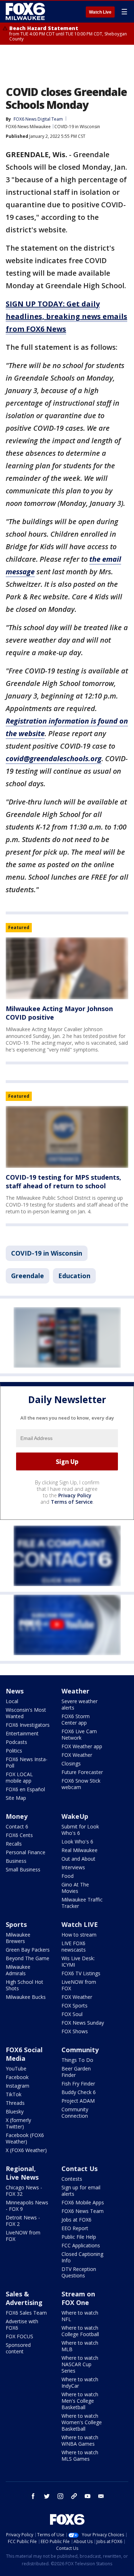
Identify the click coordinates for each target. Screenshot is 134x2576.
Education (74, 1276)
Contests (72, 2179)
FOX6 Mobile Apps (83, 2202)
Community (80, 2050)
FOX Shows (75, 2031)
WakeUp (75, 1816)
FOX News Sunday (83, 2023)
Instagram (18, 2086)
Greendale (28, 1276)
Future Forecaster (82, 1772)
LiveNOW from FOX (79, 1985)
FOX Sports (75, 2005)
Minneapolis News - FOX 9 (27, 2206)
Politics (14, 1751)
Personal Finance (26, 1852)
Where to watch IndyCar (80, 2382)
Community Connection (75, 2113)
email (101, 2496)
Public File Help (79, 2237)
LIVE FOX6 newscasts (74, 1946)
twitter (47, 2496)
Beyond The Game (28, 1958)
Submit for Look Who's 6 (80, 1830)
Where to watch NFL (80, 2316)
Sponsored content (18, 2348)
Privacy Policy (75, 1495)
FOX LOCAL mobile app (19, 1777)
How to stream (79, 1935)
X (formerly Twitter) (18, 2123)
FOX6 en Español (25, 1789)
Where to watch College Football (80, 2331)
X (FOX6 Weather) (26, 2150)
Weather (75, 1691)
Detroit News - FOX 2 (23, 2221)
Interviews (73, 1867)
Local (12, 1701)
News (15, 1691)
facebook (33, 2496)
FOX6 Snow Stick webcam (81, 1784)
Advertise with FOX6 (22, 2324)
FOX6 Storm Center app (76, 1719)
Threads (15, 2103)
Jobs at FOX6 (76, 2220)
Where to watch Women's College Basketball (82, 2422)
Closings (71, 1763)
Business (16, 1861)
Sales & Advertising (24, 2298)
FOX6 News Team (83, 2211)
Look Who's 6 (77, 1842)
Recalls (14, 1844)
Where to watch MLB (80, 2346)
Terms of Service (72, 1502)
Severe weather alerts (80, 1704)
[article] (67, 968)
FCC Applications (81, 2245)
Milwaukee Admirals (18, 1970)
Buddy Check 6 (79, 2092)
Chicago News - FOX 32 (24, 2191)
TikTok (14, 2094)
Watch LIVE (80, 1924)
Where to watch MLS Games (80, 2456)
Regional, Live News (22, 2173)
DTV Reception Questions (79, 2272)
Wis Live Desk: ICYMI (78, 1961)
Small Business (23, 1869)
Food (68, 1876)
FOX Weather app (82, 1746)
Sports (16, 1924)
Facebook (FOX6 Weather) (25, 2138)
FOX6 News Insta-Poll (27, 1762)
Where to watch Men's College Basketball (80, 2401)
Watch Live (100, 12)
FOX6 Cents (19, 1835)
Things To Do (77, 2060)
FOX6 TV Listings (81, 1973)
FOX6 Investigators (28, 1725)
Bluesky (15, 2111)
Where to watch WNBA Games (80, 2440)
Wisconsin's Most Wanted (26, 1713)
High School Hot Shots (24, 1985)
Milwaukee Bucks (26, 1997)
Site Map (16, 1798)
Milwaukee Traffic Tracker (82, 1903)
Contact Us (80, 2169)
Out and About (78, 1859)
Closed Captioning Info (82, 2257)
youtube (88, 2496)
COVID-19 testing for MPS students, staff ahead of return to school (63, 1181)
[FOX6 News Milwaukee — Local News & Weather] (26, 11)
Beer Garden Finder (76, 2072)
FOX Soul (72, 2014)
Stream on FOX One (78, 2298)
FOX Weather (77, 1755)
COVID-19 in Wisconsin (77, 127)
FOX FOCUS (19, 2336)
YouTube (16, 2068)
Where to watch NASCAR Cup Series (80, 2364)
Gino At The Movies (75, 1888)
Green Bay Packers (28, 1950)
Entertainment (22, 1733)
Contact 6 (17, 1826)
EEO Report (75, 2228)
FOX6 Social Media (24, 2054)
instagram (60, 2496)
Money (17, 1816)
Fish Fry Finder (78, 2084)
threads (74, 2496)
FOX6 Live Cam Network (79, 1734)
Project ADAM (78, 2101)
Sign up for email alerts (81, 2191)
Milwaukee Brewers (18, 1938)
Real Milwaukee (80, 1850)
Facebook (17, 2077)
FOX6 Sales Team (26, 2313)
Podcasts (16, 1742)
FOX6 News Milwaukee (28, 127)
